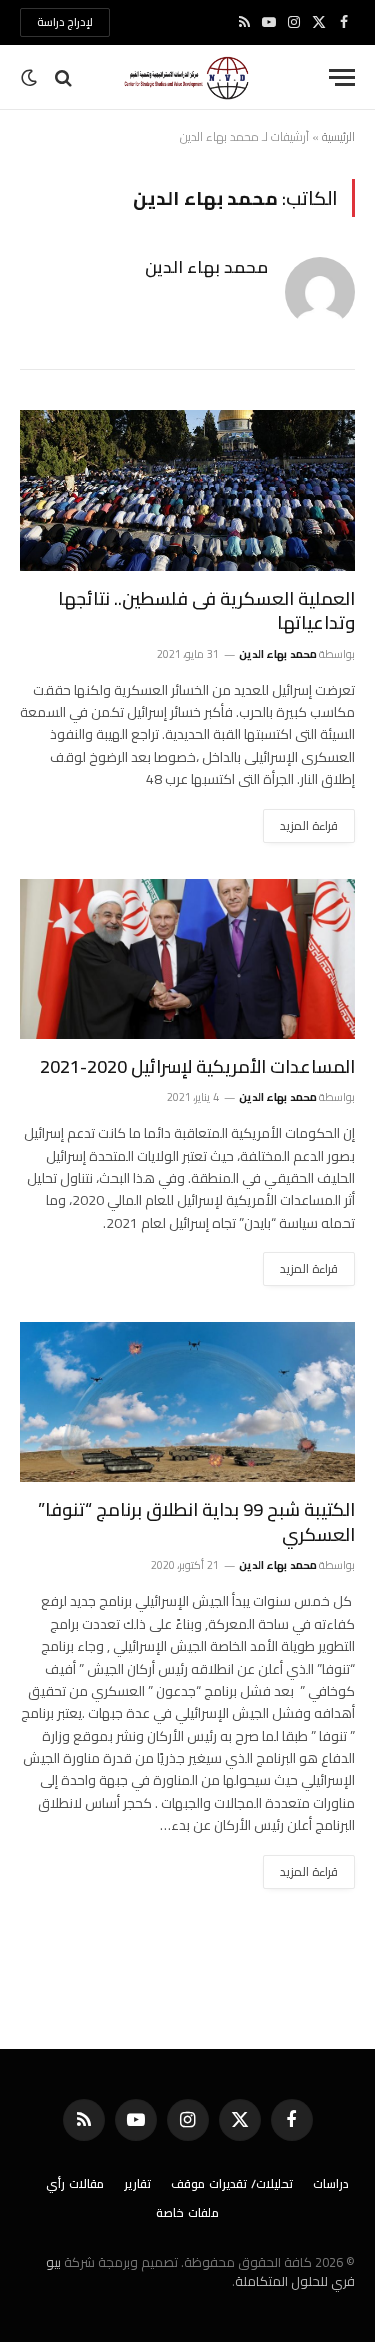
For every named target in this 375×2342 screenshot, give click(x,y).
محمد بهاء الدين (206, 267)
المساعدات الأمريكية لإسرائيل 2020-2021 (197, 1066)
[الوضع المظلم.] (31, 78)
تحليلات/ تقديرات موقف (232, 2183)
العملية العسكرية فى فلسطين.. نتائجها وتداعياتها (206, 610)
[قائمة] (342, 77)
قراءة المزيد (309, 825)
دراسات (331, 2183)
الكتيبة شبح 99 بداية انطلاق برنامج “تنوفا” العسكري (196, 1521)
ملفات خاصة (187, 2212)
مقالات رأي (75, 2183)
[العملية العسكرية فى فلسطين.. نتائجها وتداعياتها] (187, 490)
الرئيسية (338, 136)
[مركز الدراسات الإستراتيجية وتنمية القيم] (188, 77)
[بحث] (63, 77)
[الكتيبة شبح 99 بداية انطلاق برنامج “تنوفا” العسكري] (187, 1402)
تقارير (137, 2183)
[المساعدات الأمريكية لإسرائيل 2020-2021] (187, 959)
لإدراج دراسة (65, 22)
